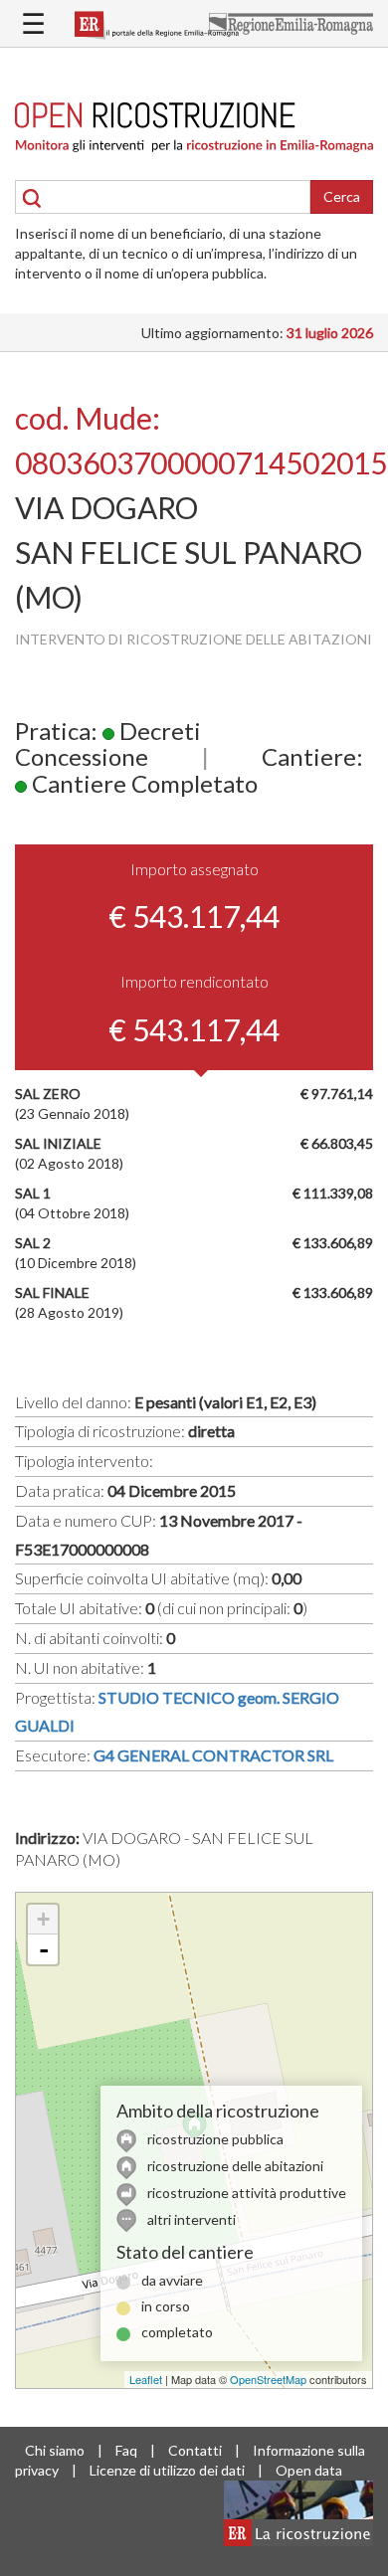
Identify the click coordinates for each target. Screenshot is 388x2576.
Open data (309, 2470)
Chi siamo (55, 2450)
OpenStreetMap (268, 2379)
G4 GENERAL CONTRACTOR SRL (213, 1755)
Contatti (195, 2450)
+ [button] (43, 1919)
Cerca (342, 196)
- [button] (44, 1949)
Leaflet (146, 2379)
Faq (126, 2450)
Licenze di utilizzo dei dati (167, 2470)
